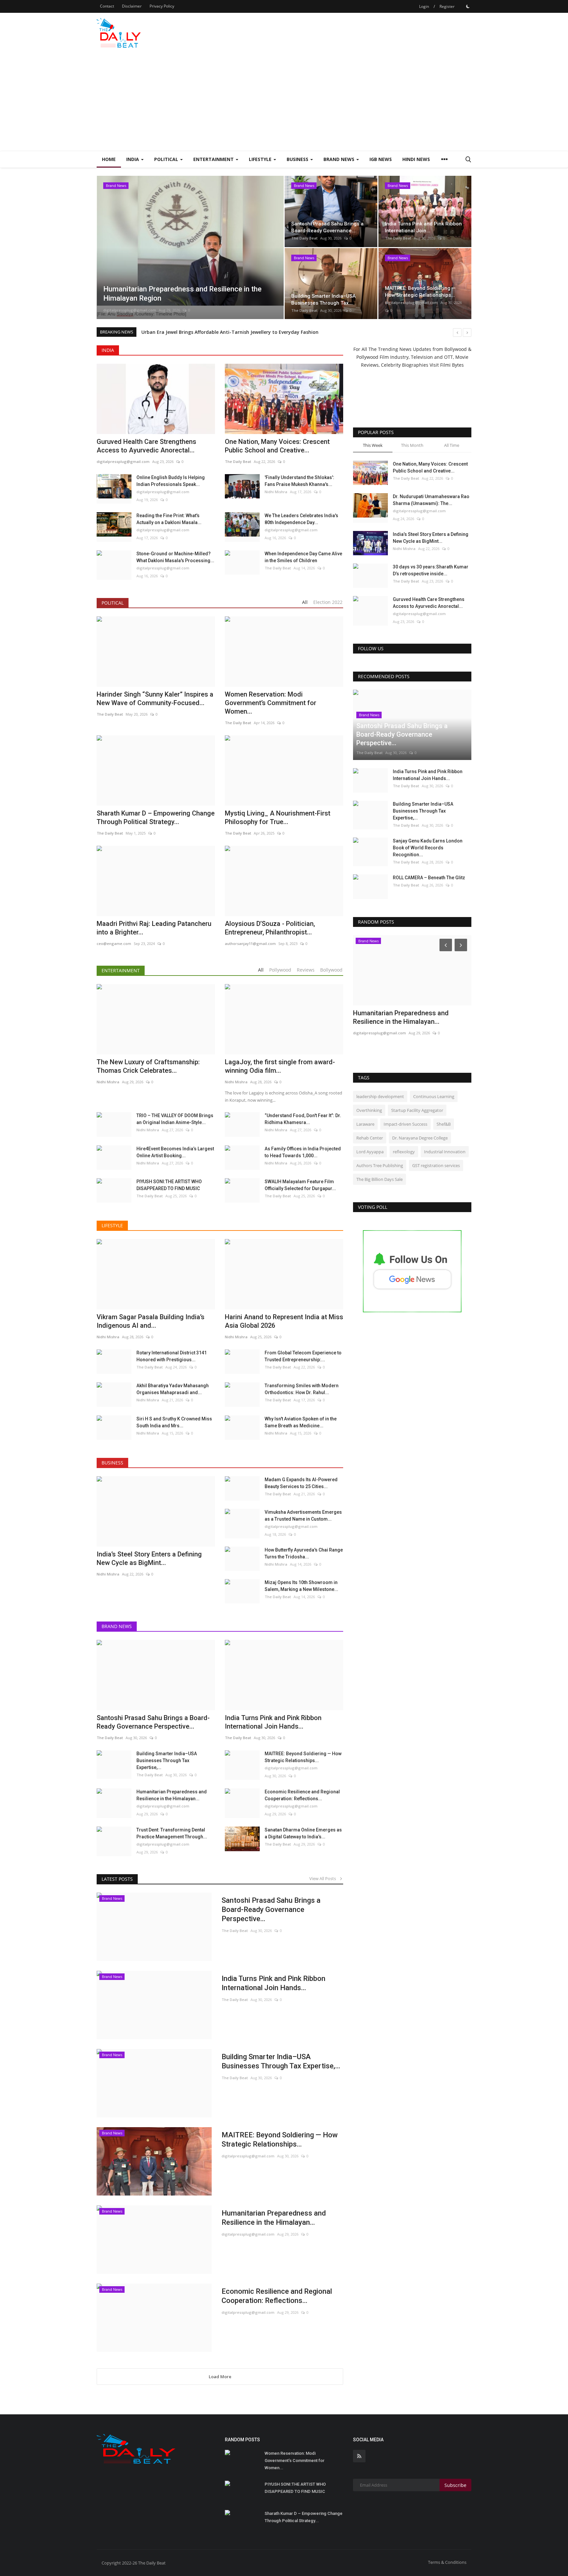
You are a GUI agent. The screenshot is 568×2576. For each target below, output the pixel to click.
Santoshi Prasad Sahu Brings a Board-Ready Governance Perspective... (271, 1909)
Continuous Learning (434, 1096)
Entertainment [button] (214, 159)
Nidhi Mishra (276, 492)
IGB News (381, 159)
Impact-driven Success (405, 1124)
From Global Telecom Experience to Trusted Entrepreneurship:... (303, 1356)
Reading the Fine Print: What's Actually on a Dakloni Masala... (169, 519)
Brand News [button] (340, 159)
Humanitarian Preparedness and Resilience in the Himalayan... (172, 1795)
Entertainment (121, 970)
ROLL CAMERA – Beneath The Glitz (429, 878)
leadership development (380, 1096)
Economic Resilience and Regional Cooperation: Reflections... (302, 1795)
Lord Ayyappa (370, 1152)
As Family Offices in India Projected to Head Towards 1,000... (303, 1152)
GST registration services (436, 1165)
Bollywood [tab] (331, 970)
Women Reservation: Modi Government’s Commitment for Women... (295, 2461)
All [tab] (305, 602)
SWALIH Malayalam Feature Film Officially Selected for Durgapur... (300, 1185)
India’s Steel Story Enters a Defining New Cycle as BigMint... (431, 538)
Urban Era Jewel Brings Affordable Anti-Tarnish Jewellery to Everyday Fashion (230, 332)
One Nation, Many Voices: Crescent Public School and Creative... (277, 446)
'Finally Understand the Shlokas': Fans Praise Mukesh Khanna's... (299, 481)
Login (424, 6)
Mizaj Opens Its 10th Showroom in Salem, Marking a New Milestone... (301, 1586)
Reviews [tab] (306, 970)
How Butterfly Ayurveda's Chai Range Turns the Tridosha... (304, 1553)
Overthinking (369, 1110)
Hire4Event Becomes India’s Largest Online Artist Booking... (175, 1152)
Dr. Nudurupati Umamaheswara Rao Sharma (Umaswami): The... (431, 500)
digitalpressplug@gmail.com (130, 310)
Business (112, 1463)
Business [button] (298, 159)
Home (109, 159)
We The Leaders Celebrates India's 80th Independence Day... (301, 519)
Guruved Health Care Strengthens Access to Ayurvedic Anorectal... (146, 446)
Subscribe (455, 2485)
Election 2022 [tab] (328, 602)
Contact (107, 6)
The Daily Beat (304, 238)
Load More (220, 2377)
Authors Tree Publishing (380, 1165)
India (108, 350)
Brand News (117, 1626)
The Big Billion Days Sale (379, 1179)
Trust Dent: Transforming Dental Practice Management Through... (172, 1833)
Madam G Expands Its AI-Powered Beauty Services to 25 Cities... (301, 1483)
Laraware (365, 1124)
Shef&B (444, 1124)
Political (113, 603)
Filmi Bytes (452, 365)
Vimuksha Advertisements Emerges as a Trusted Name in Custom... (303, 1516)
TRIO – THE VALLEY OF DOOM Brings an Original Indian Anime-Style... (175, 1119)
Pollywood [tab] (280, 970)
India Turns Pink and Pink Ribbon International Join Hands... (273, 1983)
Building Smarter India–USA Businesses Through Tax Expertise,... (167, 1760)
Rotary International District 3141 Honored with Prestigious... (172, 1356)
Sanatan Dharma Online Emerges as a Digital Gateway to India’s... (303, 1833)
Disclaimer (132, 6)
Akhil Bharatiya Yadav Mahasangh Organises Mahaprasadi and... (173, 1389)
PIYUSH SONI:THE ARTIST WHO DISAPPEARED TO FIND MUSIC (169, 1185)
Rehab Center (370, 1138)
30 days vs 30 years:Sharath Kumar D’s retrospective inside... (431, 570)
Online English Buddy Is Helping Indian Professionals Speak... (171, 481)
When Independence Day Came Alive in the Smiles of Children (303, 557)
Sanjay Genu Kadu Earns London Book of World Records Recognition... (428, 848)
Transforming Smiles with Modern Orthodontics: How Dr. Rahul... (302, 1389)
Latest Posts (117, 1879)
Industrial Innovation (445, 1152)
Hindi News (416, 159)
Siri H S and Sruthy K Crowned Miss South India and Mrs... (174, 1422)
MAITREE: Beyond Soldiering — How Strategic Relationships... (303, 1757)
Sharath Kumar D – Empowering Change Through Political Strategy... (304, 2517)
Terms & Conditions (447, 2562)
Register (447, 6)
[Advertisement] (284, 102)
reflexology (404, 1152)
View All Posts (324, 1878)
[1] (468, 6)
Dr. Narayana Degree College (420, 1138)
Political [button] (167, 159)
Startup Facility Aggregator (417, 1110)
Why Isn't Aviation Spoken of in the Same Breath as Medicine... (301, 1422)
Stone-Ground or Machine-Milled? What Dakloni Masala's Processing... (175, 557)
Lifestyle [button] (261, 159)
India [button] (133, 159)
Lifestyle (112, 1225)
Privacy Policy (162, 6)
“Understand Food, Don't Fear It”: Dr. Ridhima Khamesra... (303, 1119)
